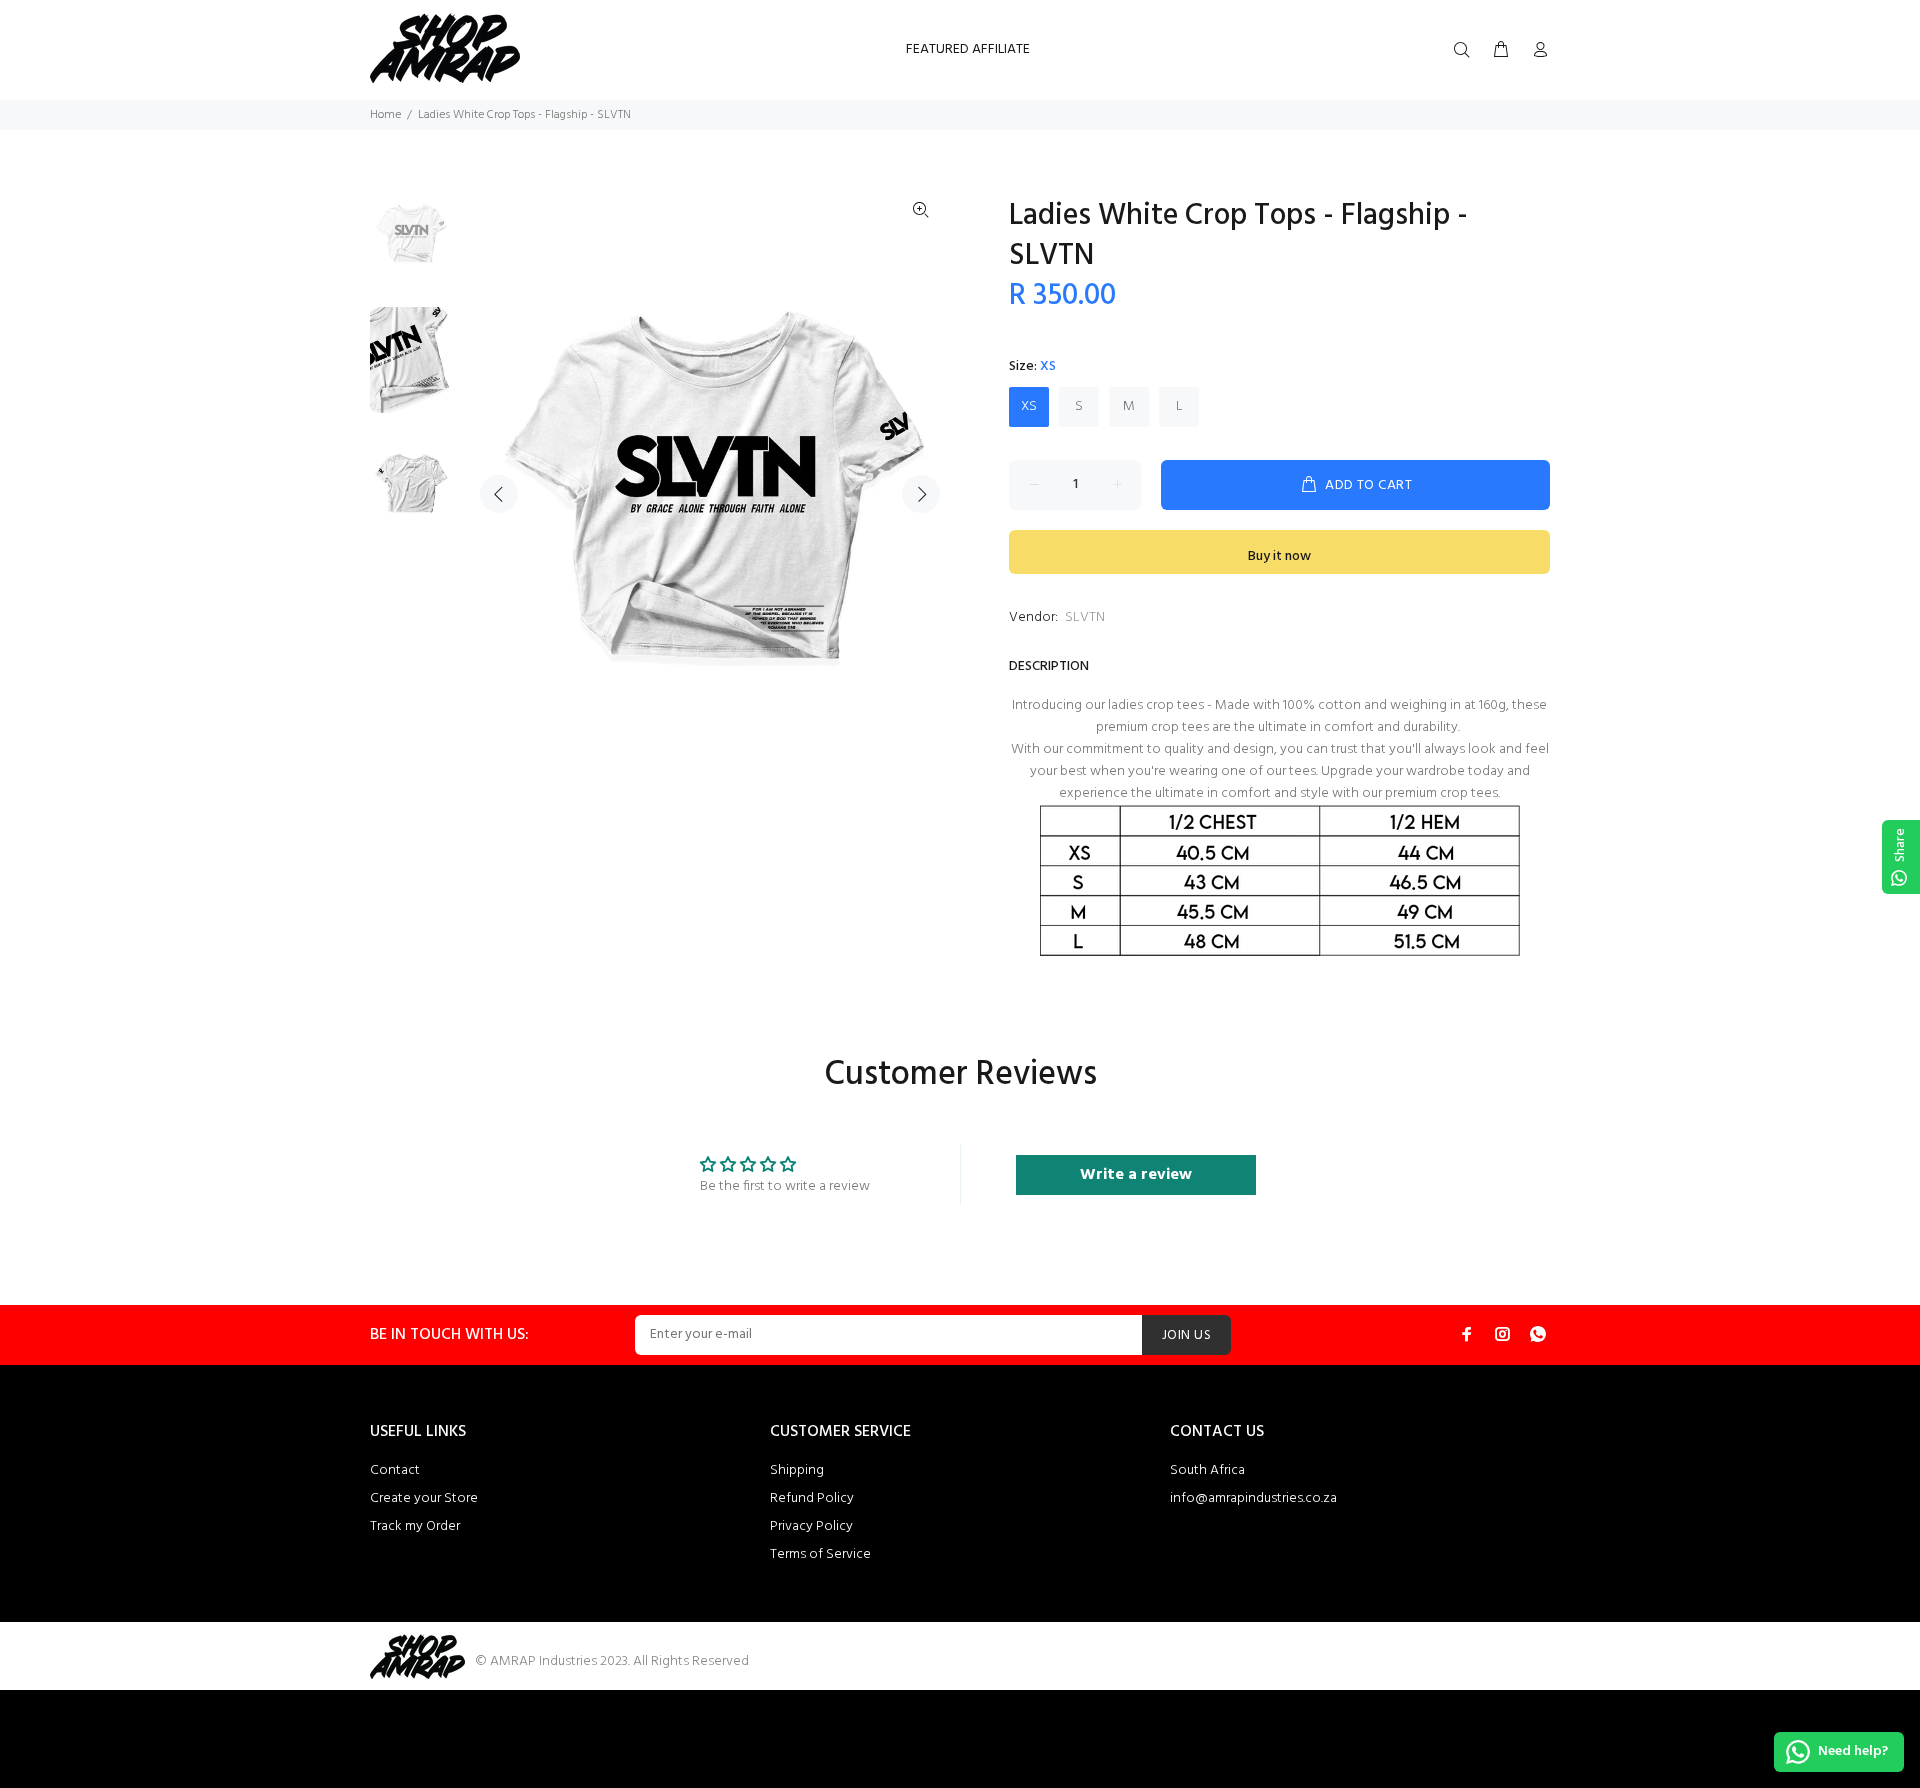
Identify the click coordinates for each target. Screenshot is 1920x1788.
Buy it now (1279, 556)
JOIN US (1186, 1335)
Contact (395, 1470)
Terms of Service (820, 1554)
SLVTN (1085, 617)
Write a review (1136, 1175)
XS (1029, 406)
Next (921, 494)
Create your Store (424, 1498)
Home (385, 115)
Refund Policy (812, 1498)
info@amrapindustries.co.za (1253, 1498)
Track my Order (415, 1526)
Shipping (797, 1470)
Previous (499, 494)
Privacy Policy (811, 1526)
